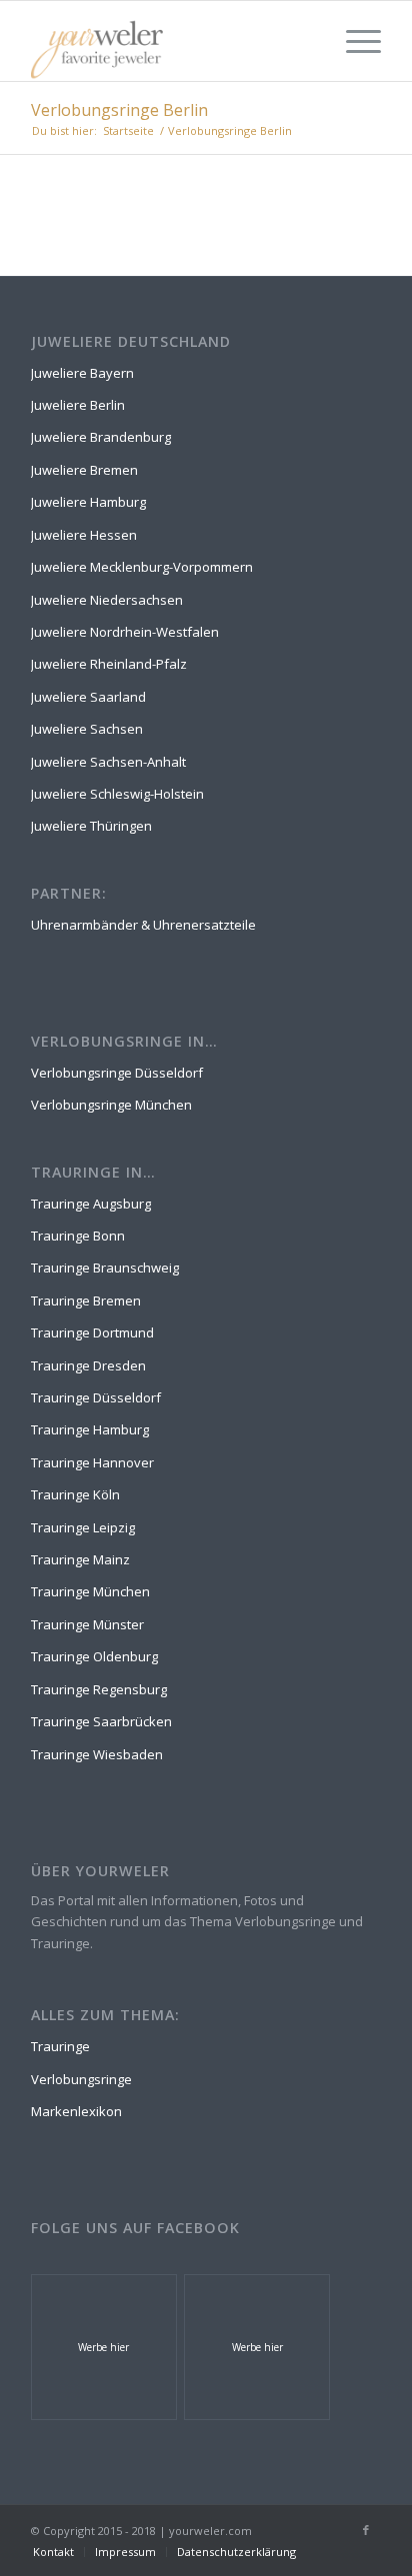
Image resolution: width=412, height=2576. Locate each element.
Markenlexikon (76, 2111)
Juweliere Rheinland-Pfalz (109, 664)
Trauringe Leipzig (83, 1527)
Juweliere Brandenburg (101, 437)
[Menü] (353, 41)
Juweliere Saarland (88, 697)
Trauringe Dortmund (92, 1332)
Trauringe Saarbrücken (101, 1721)
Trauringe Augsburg (91, 1204)
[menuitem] (53, 2552)
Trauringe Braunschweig (105, 1268)
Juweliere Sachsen (87, 729)
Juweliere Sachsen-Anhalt (108, 762)
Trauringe (60, 2046)
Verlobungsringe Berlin (119, 110)
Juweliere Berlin (78, 405)
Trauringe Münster (87, 1624)
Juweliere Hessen (84, 535)
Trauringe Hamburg (90, 1429)
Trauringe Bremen (86, 1300)
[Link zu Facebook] (366, 2530)
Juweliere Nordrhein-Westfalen (125, 632)
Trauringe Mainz (80, 1559)
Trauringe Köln (75, 1494)
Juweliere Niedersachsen (107, 600)
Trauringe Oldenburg (94, 1656)
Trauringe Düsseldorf (96, 1397)
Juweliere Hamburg (88, 502)
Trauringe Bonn (78, 1236)
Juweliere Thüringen (91, 826)
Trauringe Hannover (92, 1462)
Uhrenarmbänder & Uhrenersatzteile (143, 925)
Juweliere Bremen (84, 470)
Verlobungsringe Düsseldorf (117, 1073)
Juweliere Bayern (82, 373)
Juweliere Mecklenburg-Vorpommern (142, 567)
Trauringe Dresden (88, 1365)
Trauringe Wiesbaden (97, 1754)
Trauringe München (90, 1591)
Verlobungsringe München (111, 1105)
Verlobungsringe (81, 2079)
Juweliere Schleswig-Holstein (117, 794)
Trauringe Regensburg (99, 1689)
